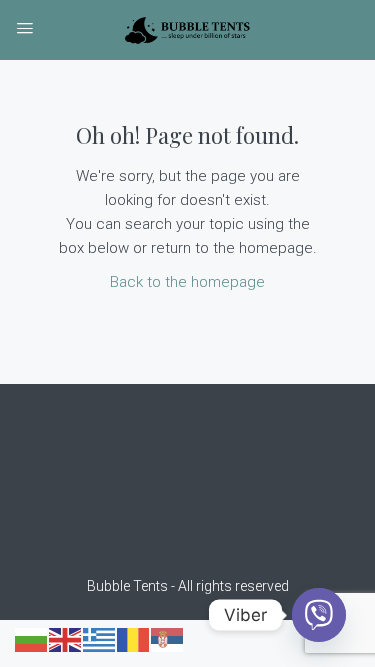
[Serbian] (168, 639)
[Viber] (319, 615)
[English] (66, 639)
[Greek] (100, 639)
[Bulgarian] (32, 639)
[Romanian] (134, 639)
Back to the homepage (187, 282)
